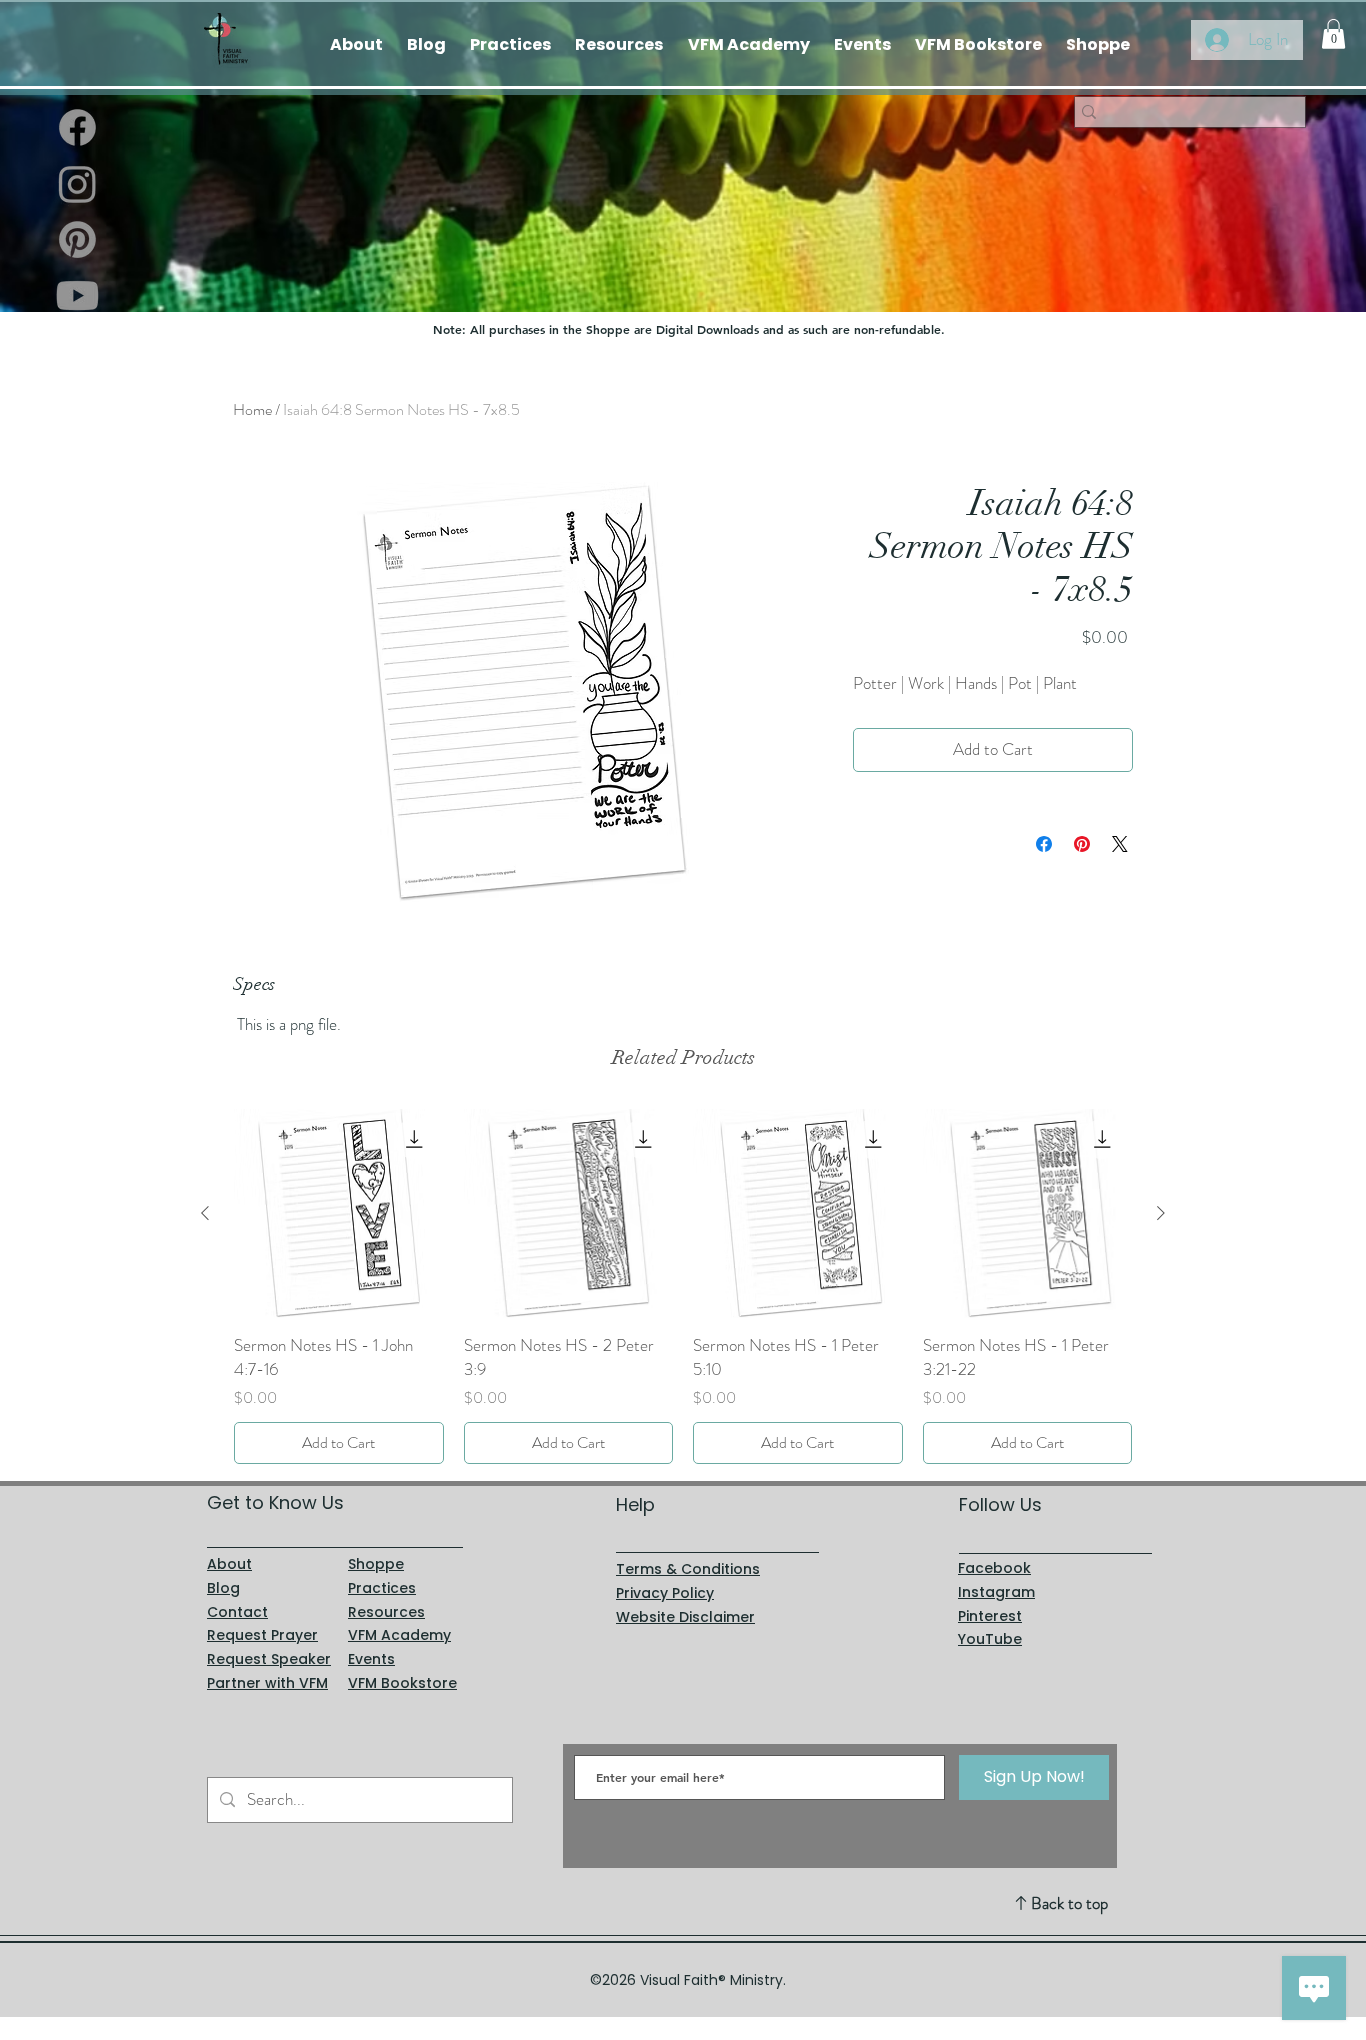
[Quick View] (339, 1214)
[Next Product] (1161, 1213)
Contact (237, 1612)
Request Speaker (269, 1659)
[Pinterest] (77, 239)
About (229, 1564)
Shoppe (376, 1564)
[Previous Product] (205, 1213)
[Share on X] (1120, 844)
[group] (683, 1286)
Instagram (996, 1592)
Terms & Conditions (688, 1569)
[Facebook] (77, 127)
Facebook (994, 1568)
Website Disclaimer (685, 1617)
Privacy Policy (665, 1593)
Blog (223, 1588)
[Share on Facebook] (1044, 844)
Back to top (1069, 1903)
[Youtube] (77, 295)
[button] (1333, 34)
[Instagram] (77, 183)
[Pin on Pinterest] (1082, 844)
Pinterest (990, 1616)
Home (252, 409)
